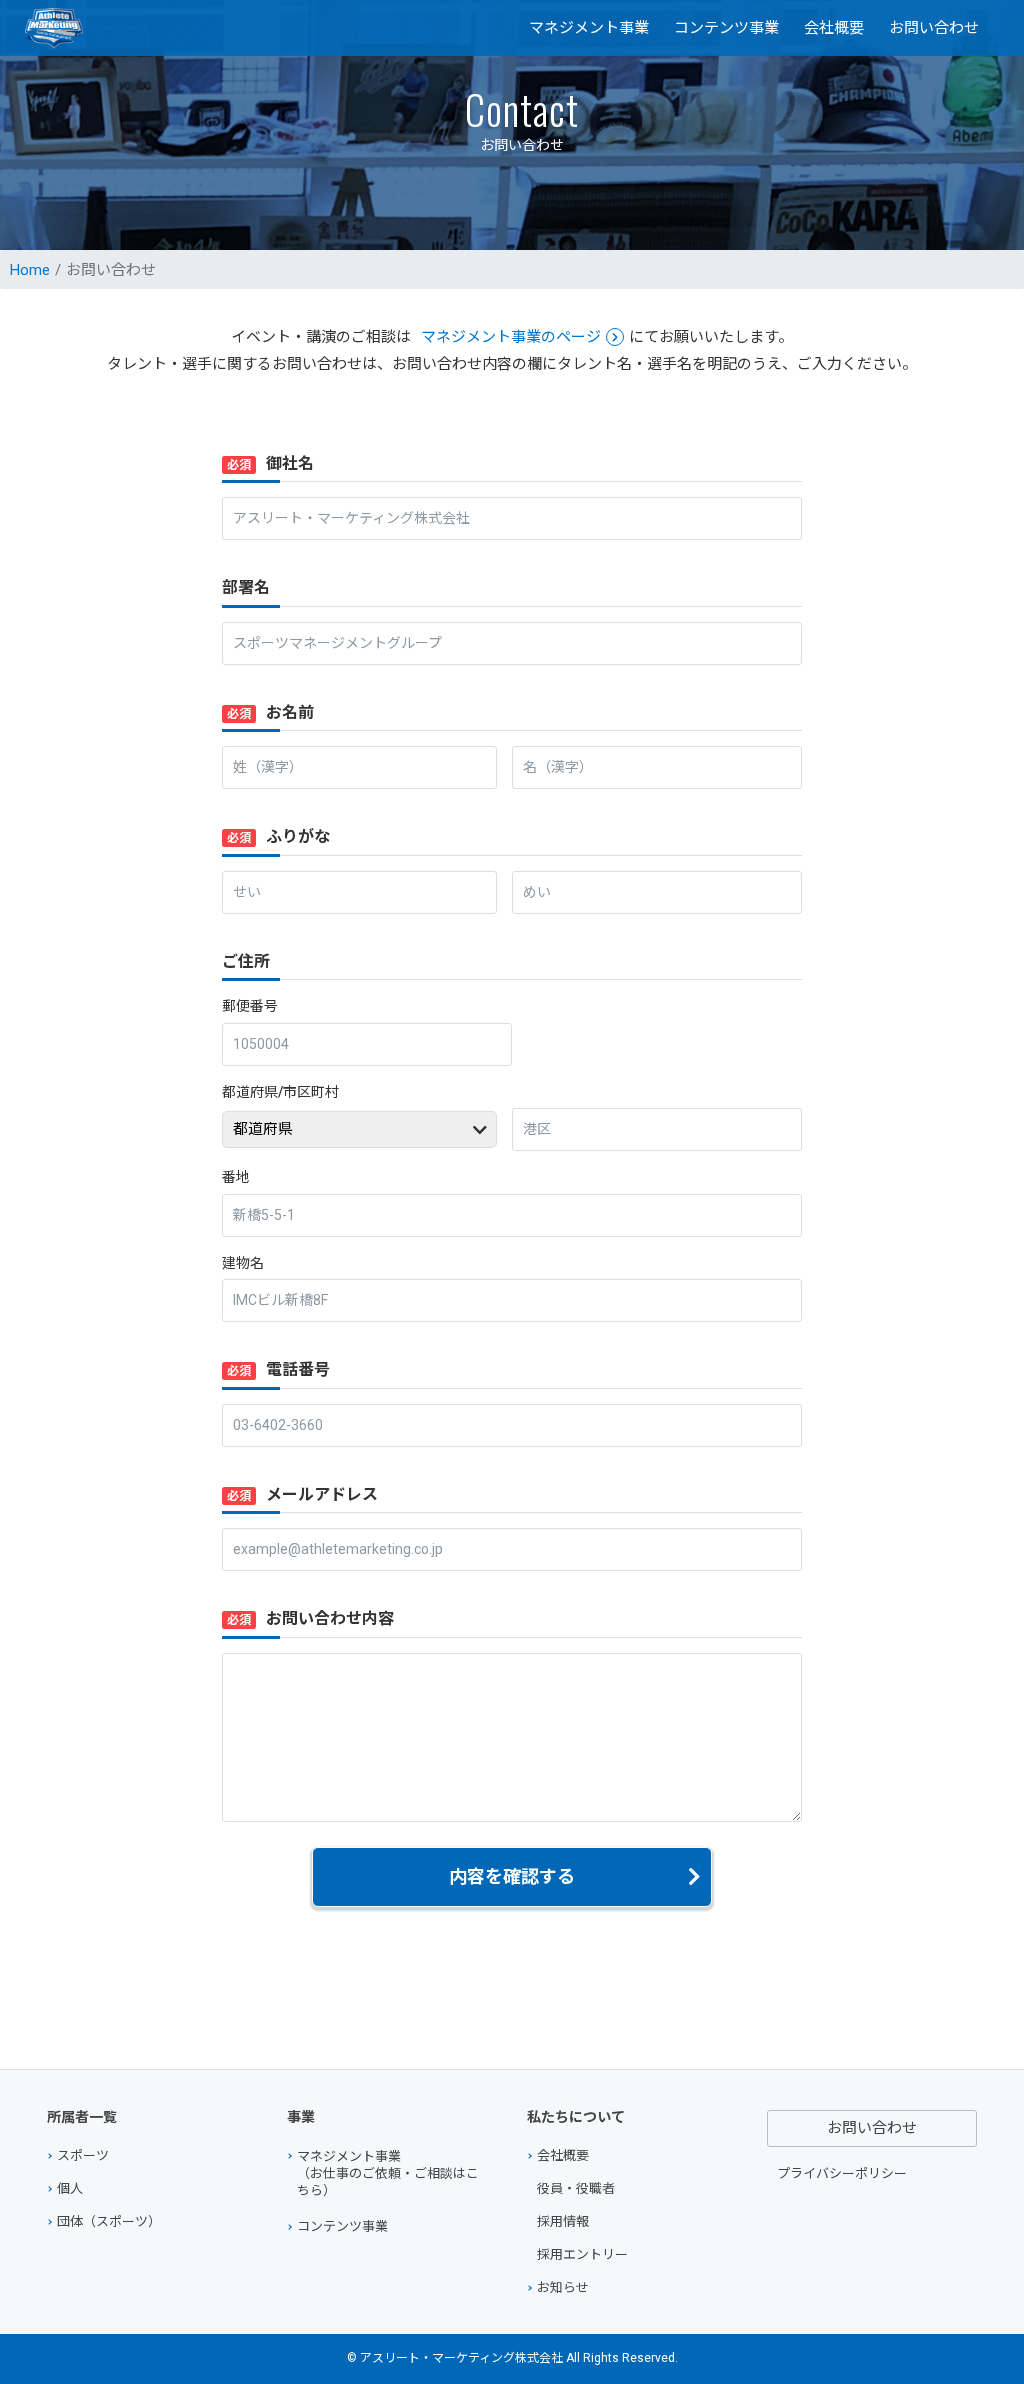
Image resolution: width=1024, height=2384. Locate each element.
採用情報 (563, 2221)
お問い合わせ (934, 28)
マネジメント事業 (589, 28)
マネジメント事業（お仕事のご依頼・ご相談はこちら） (388, 2173)
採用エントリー (582, 2254)
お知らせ (563, 2287)
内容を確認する (512, 1876)
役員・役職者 (576, 2188)
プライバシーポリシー (842, 2173)
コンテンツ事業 (726, 28)
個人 (70, 2188)
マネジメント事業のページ (511, 337)
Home (30, 270)
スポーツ (83, 2155)
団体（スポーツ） (109, 2221)
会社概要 (834, 28)
